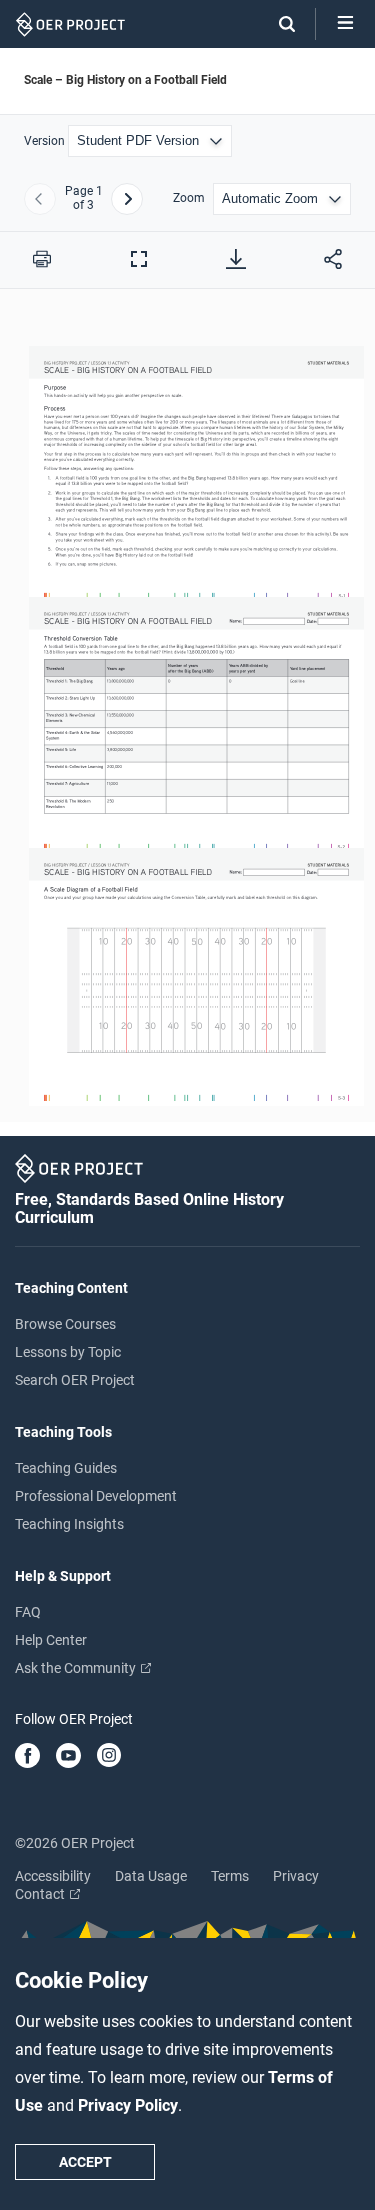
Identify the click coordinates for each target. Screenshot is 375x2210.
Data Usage (151, 1876)
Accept (85, 2162)
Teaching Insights (69, 1524)
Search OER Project (75, 1380)
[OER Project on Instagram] (109, 1757)
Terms (230, 1876)
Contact (41, 1894)
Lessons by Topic (68, 1352)
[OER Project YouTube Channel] (68, 1757)
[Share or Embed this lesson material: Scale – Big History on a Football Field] (333, 259)
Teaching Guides (66, 1468)
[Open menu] (345, 24)
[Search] (277, 24)
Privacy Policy (128, 2105)
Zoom (189, 198)
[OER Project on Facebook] (27, 1757)
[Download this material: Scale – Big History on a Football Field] (236, 259)
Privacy (296, 1876)
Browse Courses (65, 1324)
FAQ (28, 1612)
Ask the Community (77, 1668)
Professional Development (96, 1496)
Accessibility (53, 1876)
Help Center (51, 1640)
